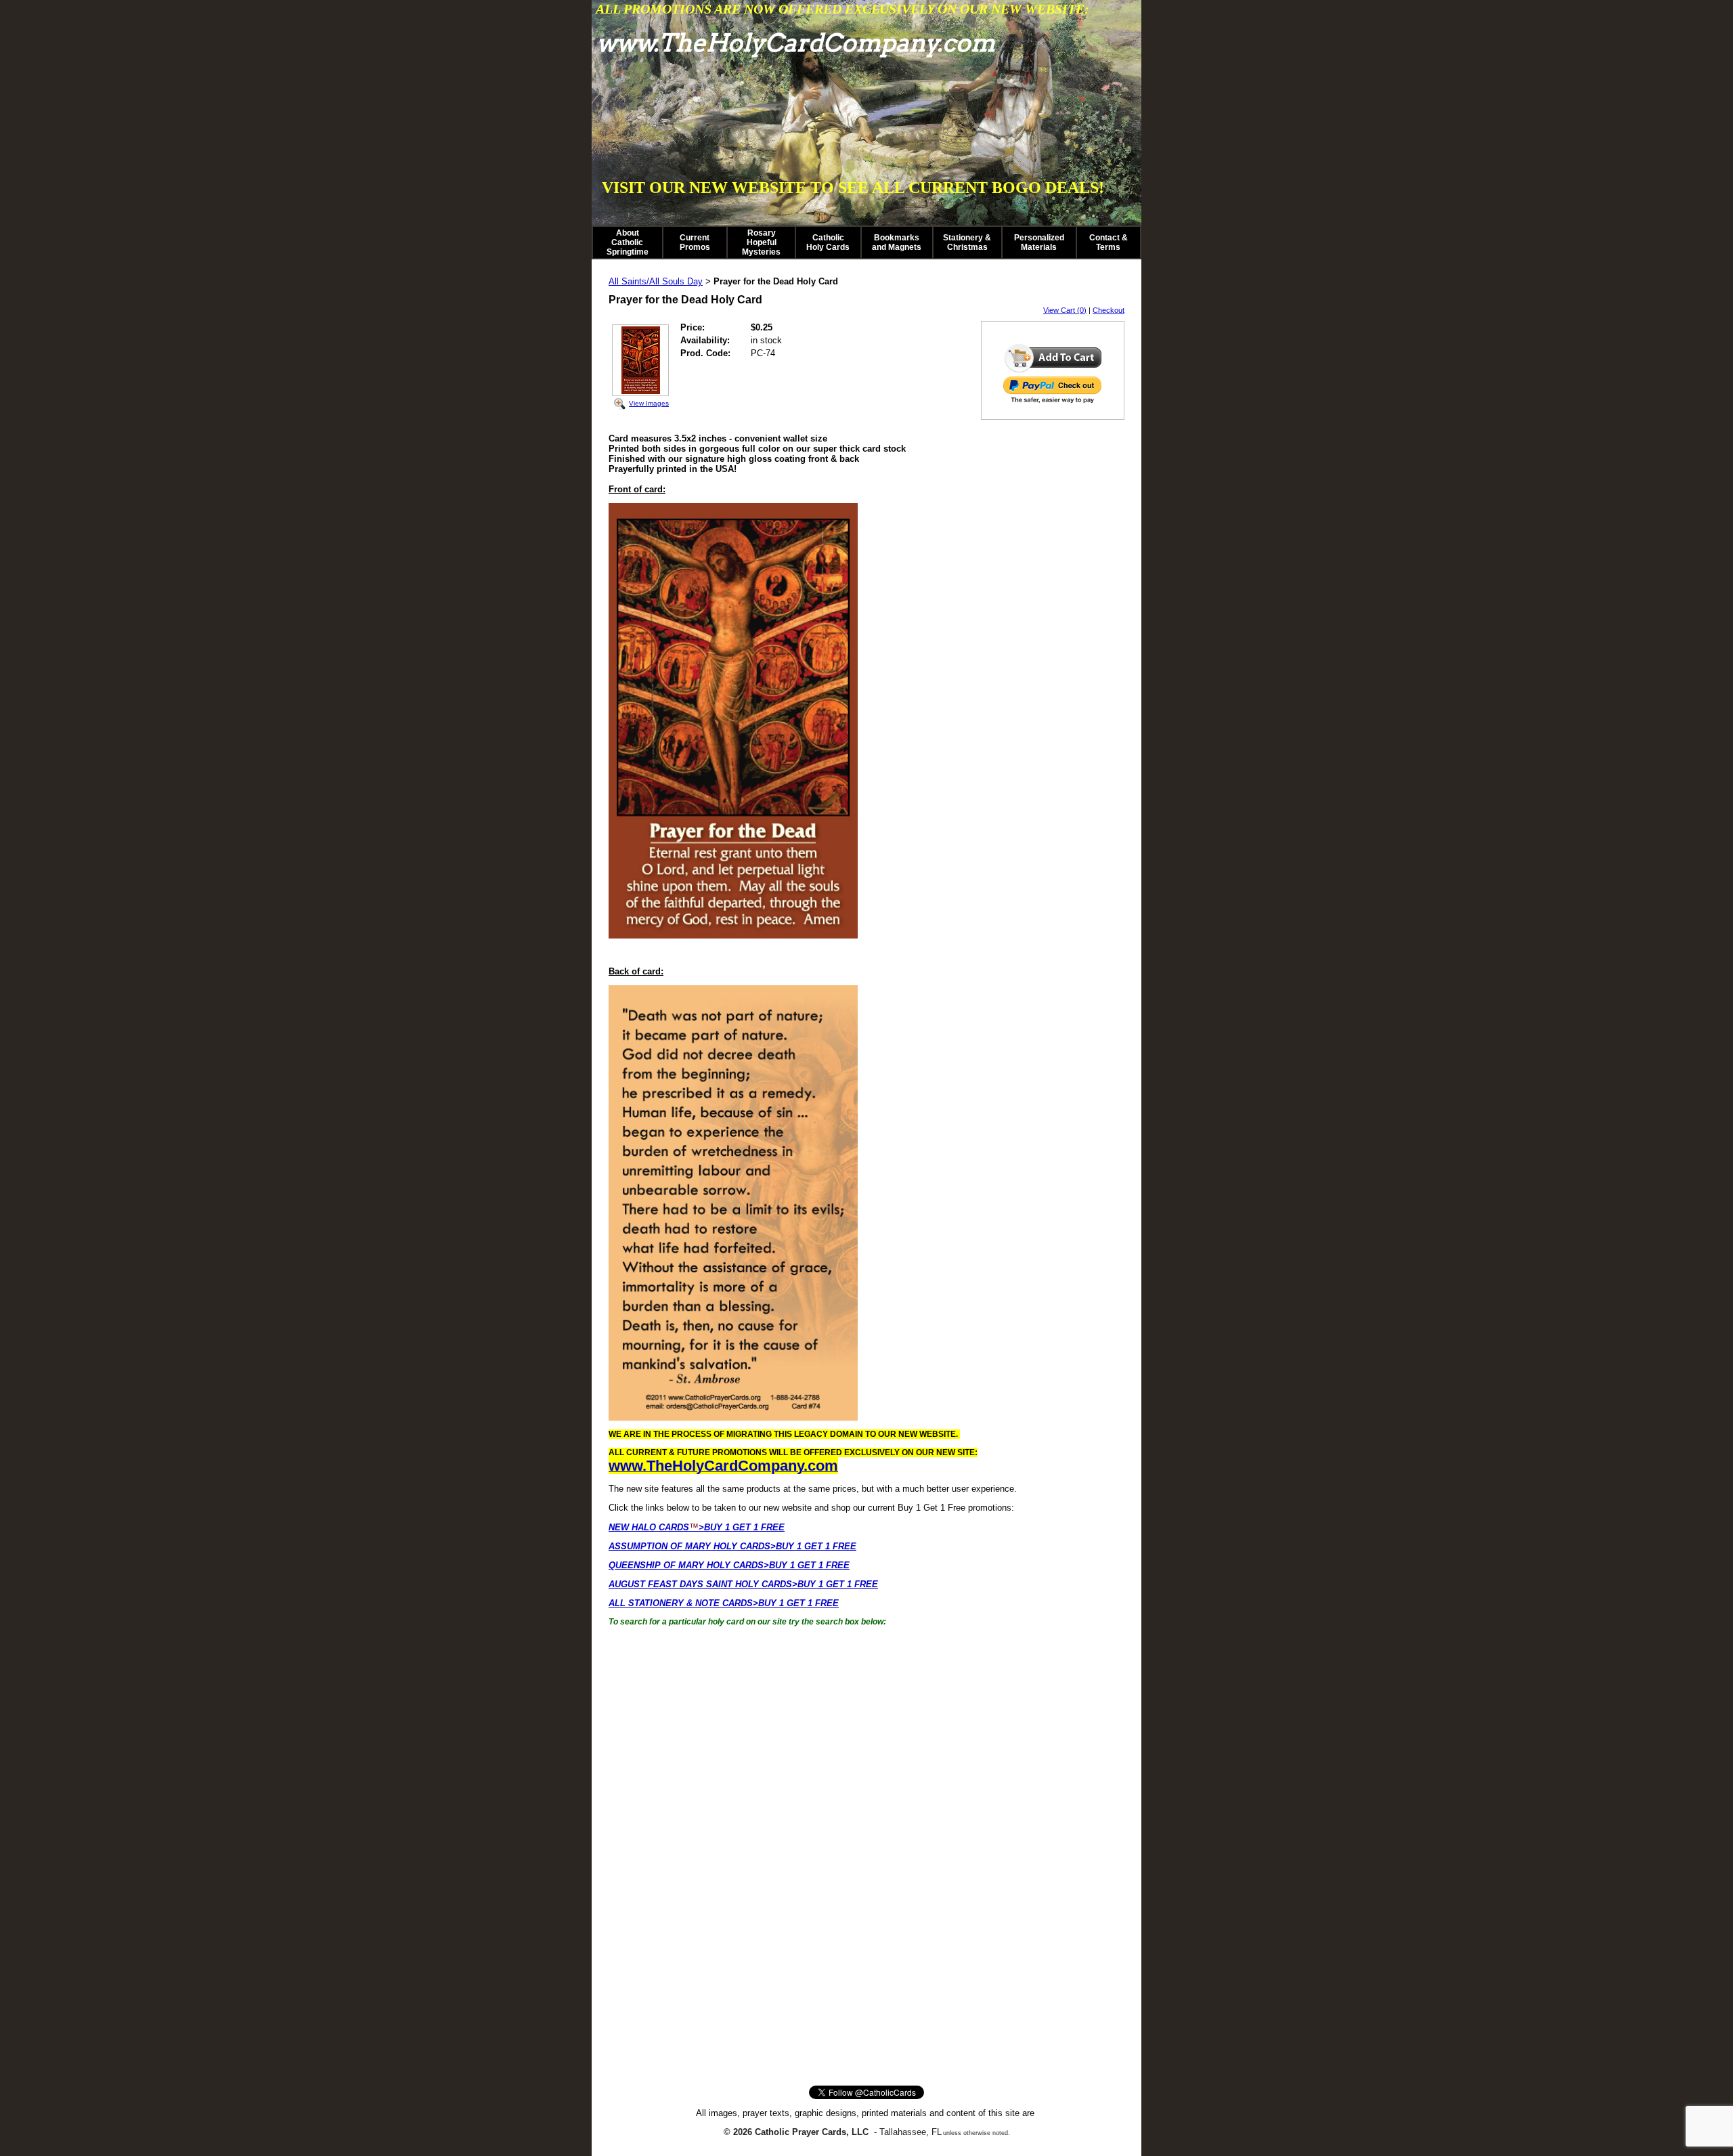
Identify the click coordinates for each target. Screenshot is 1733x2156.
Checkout (1109, 310)
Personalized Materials (1039, 242)
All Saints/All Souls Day (656, 281)
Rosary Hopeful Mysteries (761, 242)
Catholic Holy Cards (828, 242)
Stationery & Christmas (967, 242)
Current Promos (695, 242)
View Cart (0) (1065, 310)
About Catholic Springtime (628, 242)
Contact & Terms (1109, 242)
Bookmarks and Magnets (897, 242)
